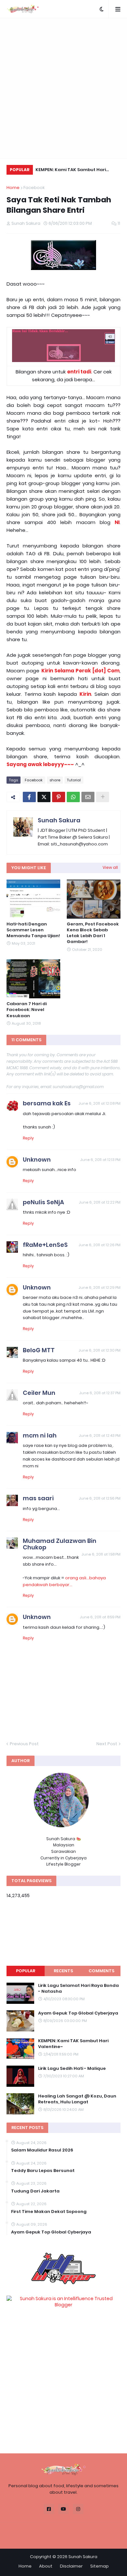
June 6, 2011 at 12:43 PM (100, 1436)
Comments (101, 1971)
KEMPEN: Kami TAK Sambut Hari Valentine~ (71, 171)
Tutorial (74, 780)
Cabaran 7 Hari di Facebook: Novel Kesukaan (27, 1010)
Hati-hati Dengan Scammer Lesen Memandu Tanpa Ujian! (33, 930)
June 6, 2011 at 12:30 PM (99, 1350)
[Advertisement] (63, 88)
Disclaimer (71, 2566)
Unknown (37, 1160)
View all (110, 867)
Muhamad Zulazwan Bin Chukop (60, 1544)
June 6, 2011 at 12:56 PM (100, 1498)
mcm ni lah (40, 1435)
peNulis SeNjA (43, 1202)
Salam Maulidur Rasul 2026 (42, 2150)
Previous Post (24, 1744)
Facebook (34, 188)
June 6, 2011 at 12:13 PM (100, 1160)
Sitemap (99, 2566)
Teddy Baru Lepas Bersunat (43, 2171)
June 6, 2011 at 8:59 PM (100, 1617)
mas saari (38, 1498)
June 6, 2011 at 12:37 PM (100, 1393)
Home (13, 188)
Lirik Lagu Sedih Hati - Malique (72, 2069)
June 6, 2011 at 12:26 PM (99, 1245)
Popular (26, 1971)
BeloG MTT (39, 1350)
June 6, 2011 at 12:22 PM (100, 1202)
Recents (63, 1971)
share (55, 780)
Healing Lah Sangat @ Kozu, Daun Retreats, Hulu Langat (77, 2099)
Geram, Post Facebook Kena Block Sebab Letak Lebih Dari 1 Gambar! (93, 933)
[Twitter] (44, 797)
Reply (28, 1138)
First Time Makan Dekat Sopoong (49, 2212)
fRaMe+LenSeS (45, 1245)
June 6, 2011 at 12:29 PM (99, 1288)
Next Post (107, 1744)
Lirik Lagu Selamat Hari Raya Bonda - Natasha (78, 1989)
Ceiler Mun (39, 1393)
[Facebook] (29, 797)
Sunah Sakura (59, 820)
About (46, 2566)
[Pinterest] (59, 797)
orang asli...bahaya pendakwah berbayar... (64, 1581)
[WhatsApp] (73, 797)
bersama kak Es (47, 1103)
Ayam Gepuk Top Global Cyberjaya (78, 2013)
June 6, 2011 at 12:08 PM (99, 1103)
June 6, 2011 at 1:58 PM (101, 1554)
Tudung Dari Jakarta (35, 2191)
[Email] (88, 797)
